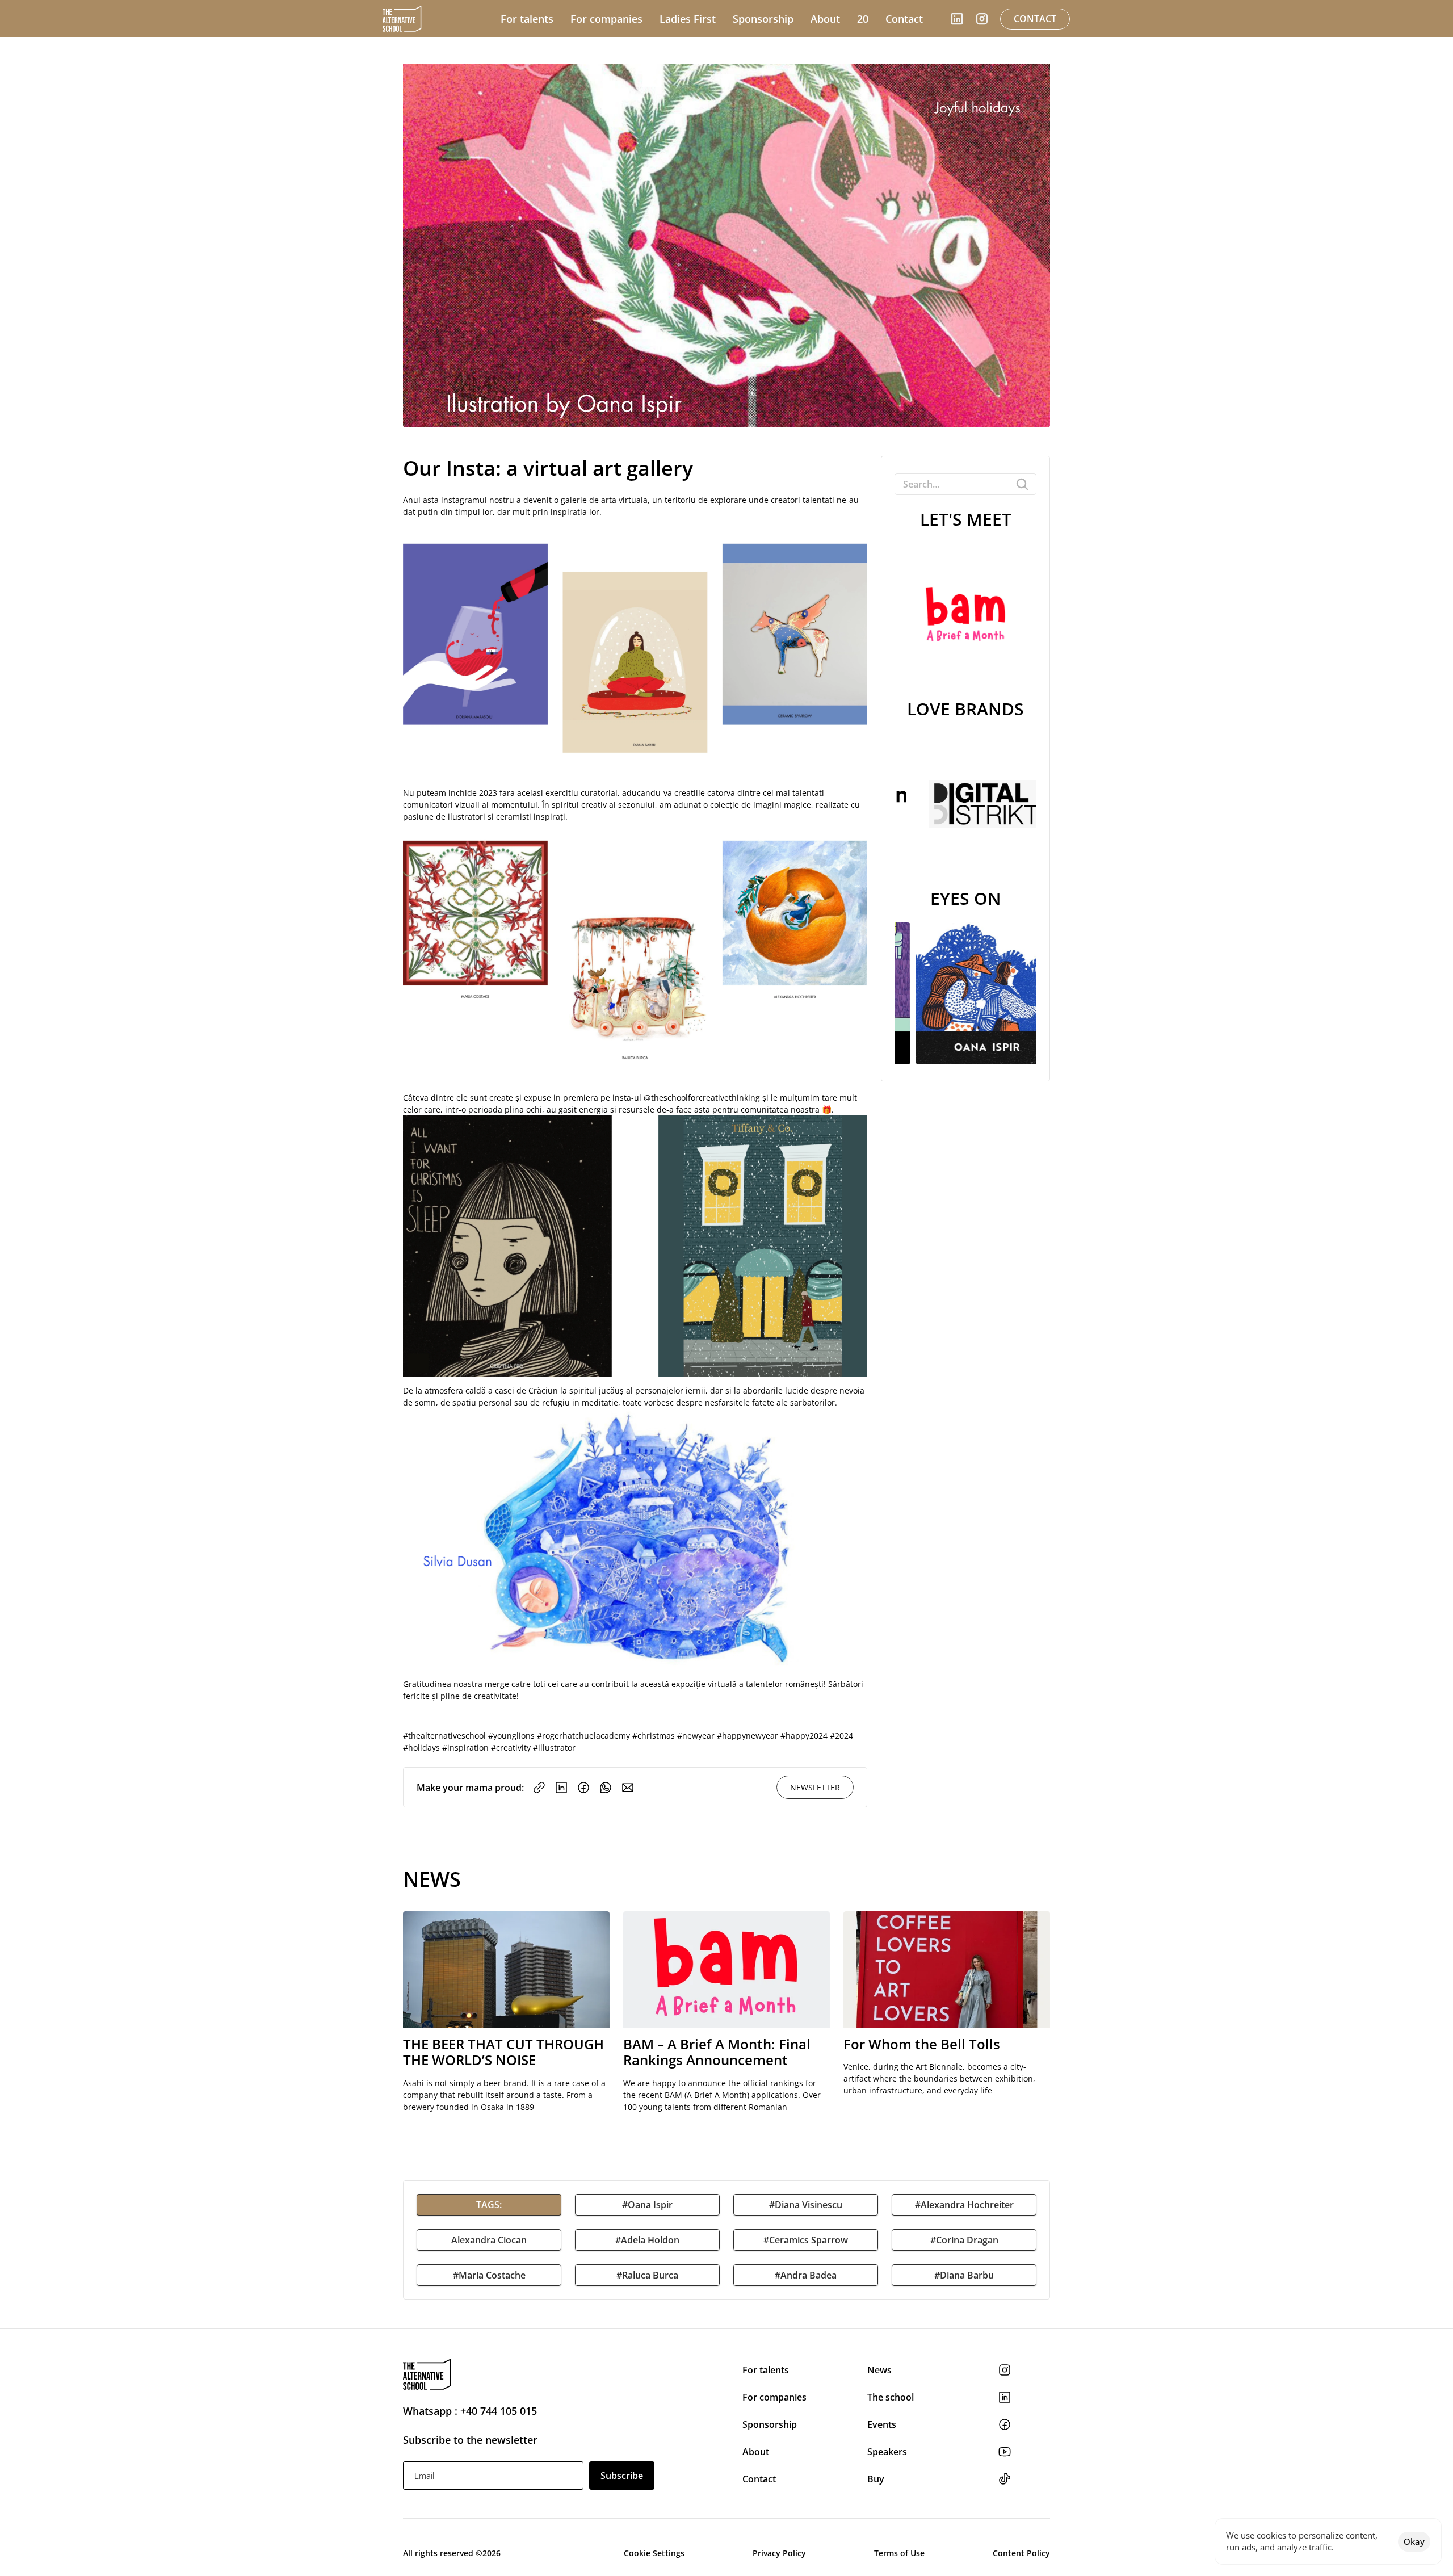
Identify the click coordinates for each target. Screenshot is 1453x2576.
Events (883, 2424)
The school (891, 2397)
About (756, 2452)
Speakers (887, 2452)
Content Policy (1021, 2553)
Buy (876, 2479)
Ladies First (688, 19)
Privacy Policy (779, 2553)
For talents (766, 2370)
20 (863, 19)
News (881, 2370)
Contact (759, 2479)
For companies (774, 2397)
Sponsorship (770, 2424)
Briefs (654, 50)
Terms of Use (899, 2553)
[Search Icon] (965, 484)
